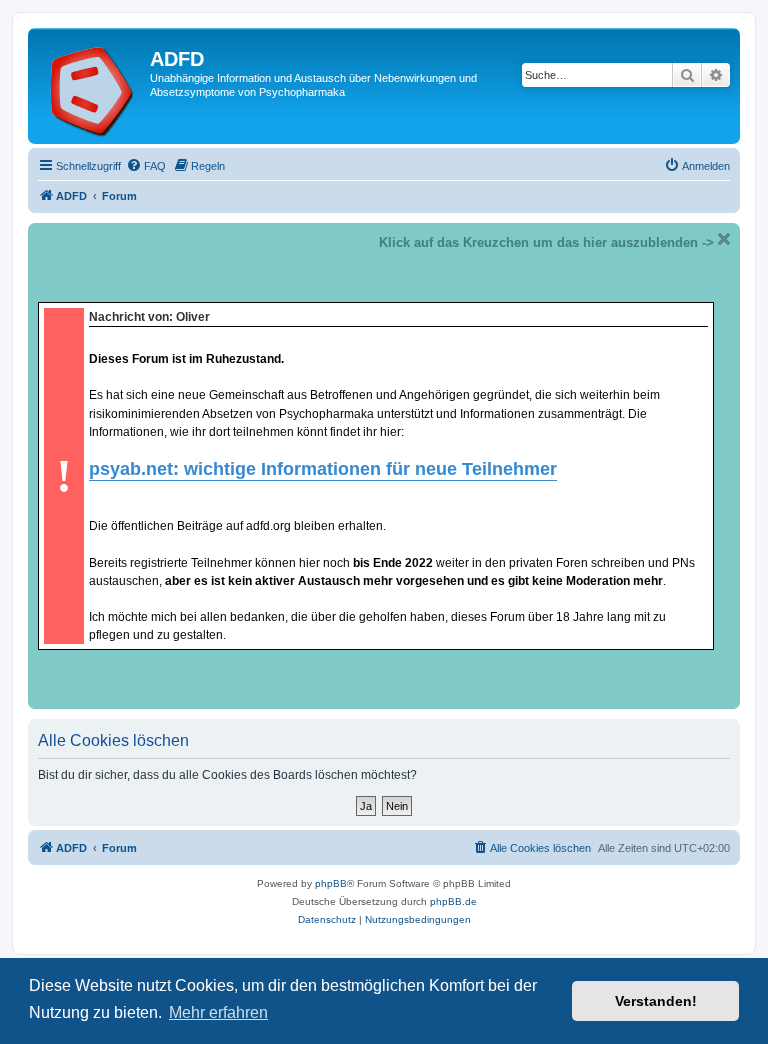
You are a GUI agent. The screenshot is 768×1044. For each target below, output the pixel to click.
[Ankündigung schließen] (724, 239)
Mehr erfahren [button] (218, 1012)
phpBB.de (453, 901)
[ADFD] (91, 86)
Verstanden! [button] (656, 1001)
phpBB (331, 883)
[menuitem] (146, 166)
